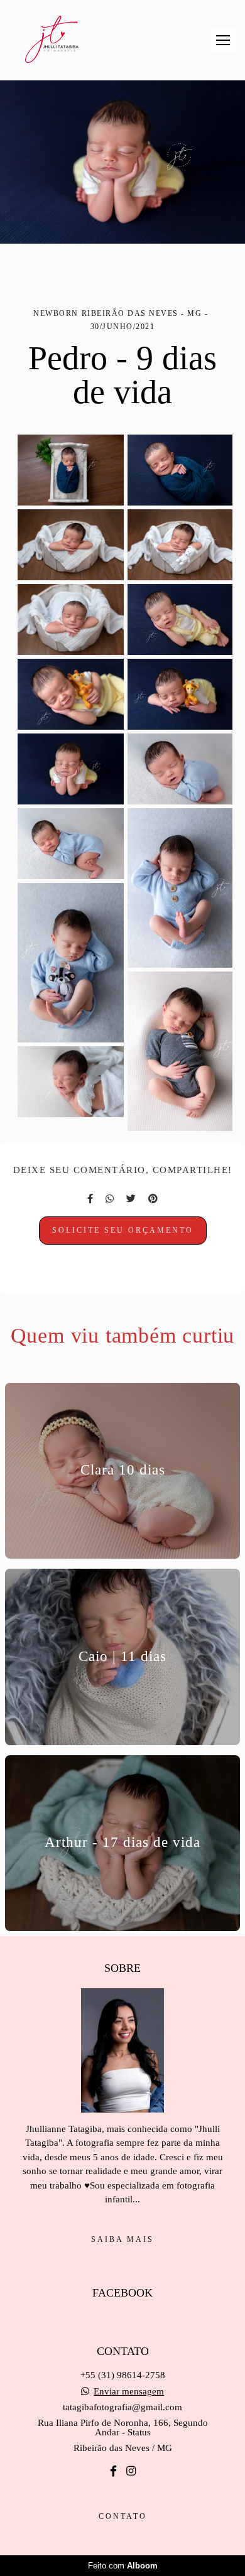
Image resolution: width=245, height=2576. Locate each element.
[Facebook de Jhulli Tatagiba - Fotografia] (113, 2471)
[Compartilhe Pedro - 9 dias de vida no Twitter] (131, 1199)
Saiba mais (122, 2239)
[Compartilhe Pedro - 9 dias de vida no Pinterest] (153, 1199)
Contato (123, 2516)
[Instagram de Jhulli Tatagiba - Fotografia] (131, 2471)
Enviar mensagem (129, 2392)
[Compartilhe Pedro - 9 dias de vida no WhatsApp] (110, 1199)
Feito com (123, 2566)
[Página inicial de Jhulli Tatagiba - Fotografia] (52, 40)
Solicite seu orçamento (123, 1230)
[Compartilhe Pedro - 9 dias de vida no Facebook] (90, 1199)
